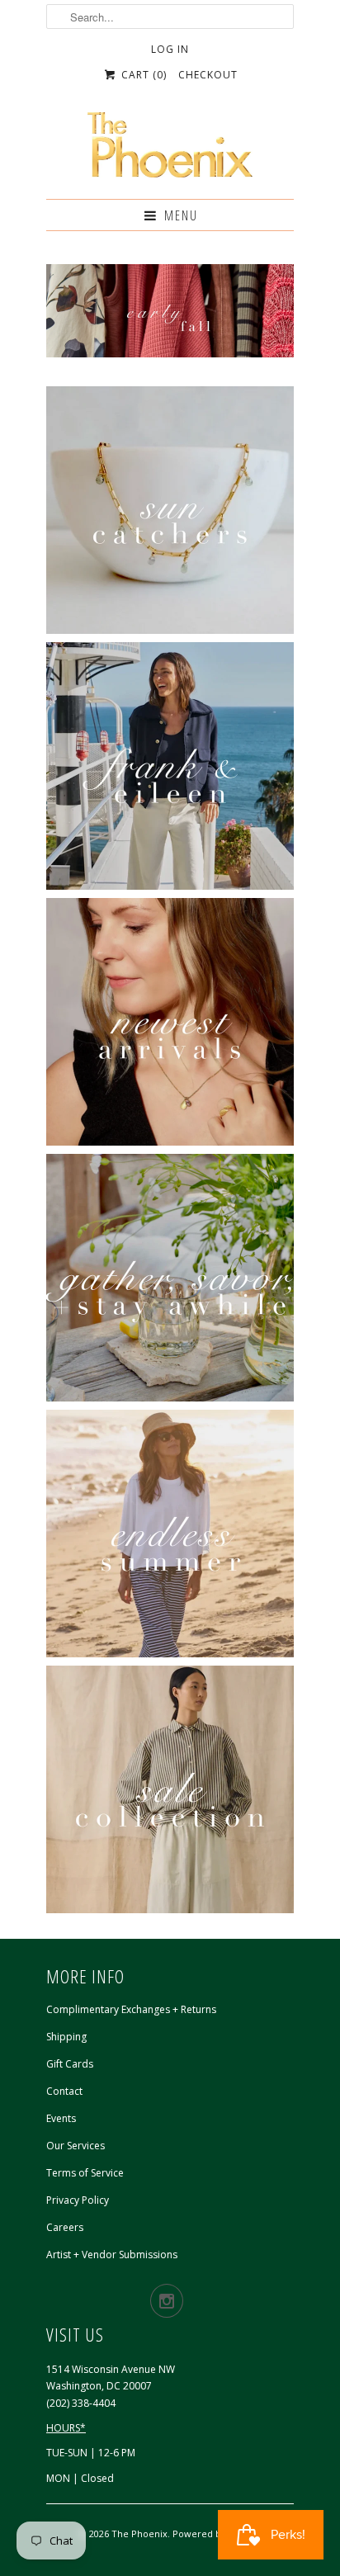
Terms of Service (85, 2173)
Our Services (76, 2146)
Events (61, 2118)
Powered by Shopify (217, 2533)
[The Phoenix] (170, 149)
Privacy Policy (78, 2200)
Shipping (66, 2037)
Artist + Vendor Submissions (112, 2255)
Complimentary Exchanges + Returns (131, 2009)
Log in (170, 49)
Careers (65, 2227)
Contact (64, 2091)
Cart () (142, 75)
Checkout (208, 75)
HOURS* (66, 2428)
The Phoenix (139, 2533)
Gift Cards (70, 2064)
